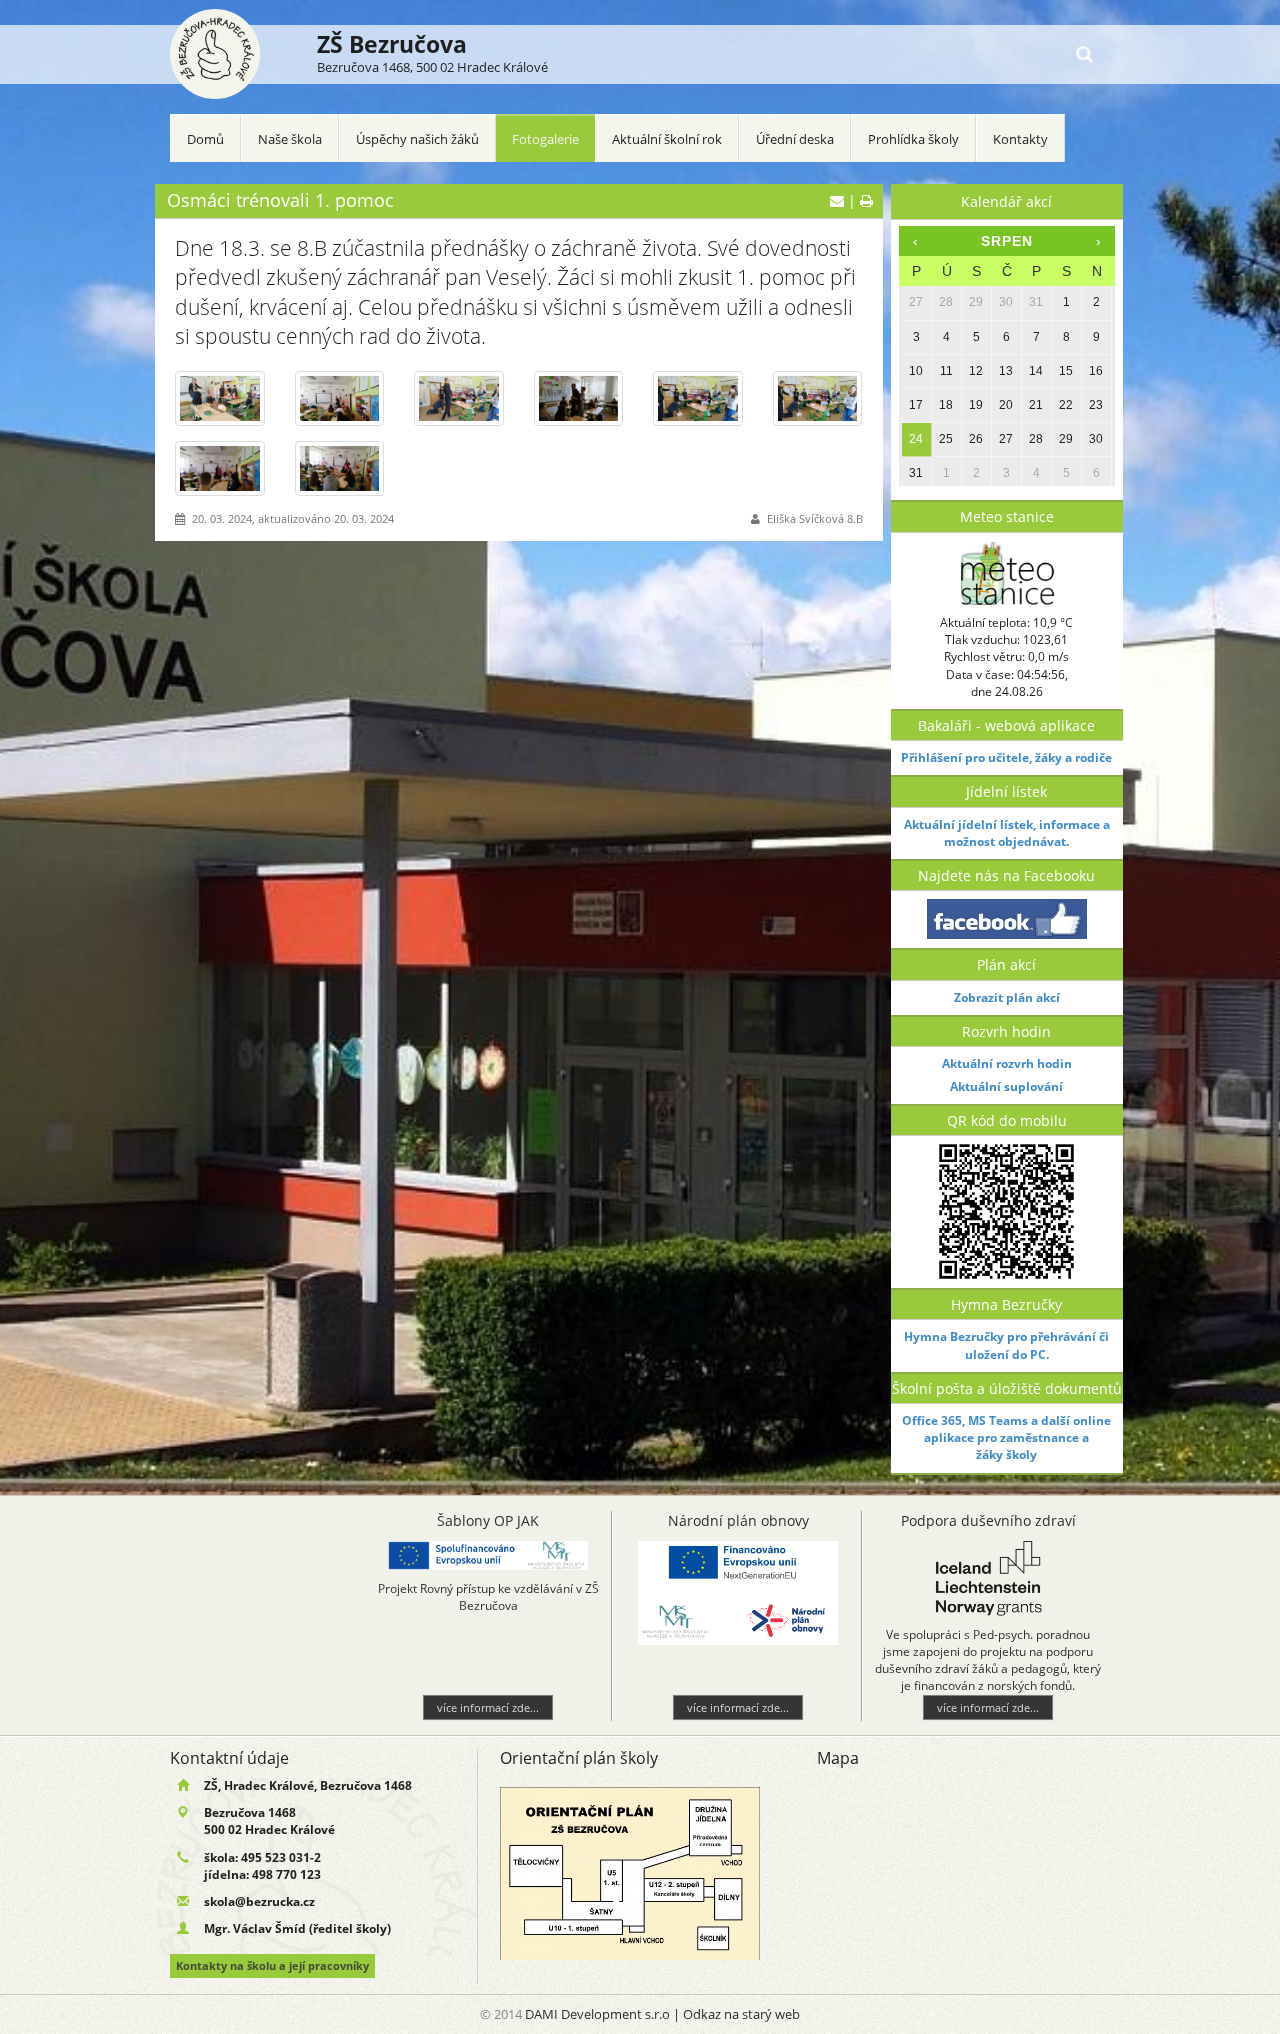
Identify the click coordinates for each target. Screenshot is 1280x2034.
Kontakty (1020, 139)
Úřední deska (795, 139)
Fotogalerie (545, 139)
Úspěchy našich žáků (417, 139)
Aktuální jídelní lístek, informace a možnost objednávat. (1007, 833)
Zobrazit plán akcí (1007, 997)
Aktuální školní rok (667, 139)
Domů (205, 139)
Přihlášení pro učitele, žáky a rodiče (1006, 757)
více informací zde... (279, 1707)
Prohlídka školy (913, 139)
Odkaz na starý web (741, 2014)
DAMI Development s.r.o (597, 2014)
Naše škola (290, 139)
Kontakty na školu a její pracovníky (272, 1966)
